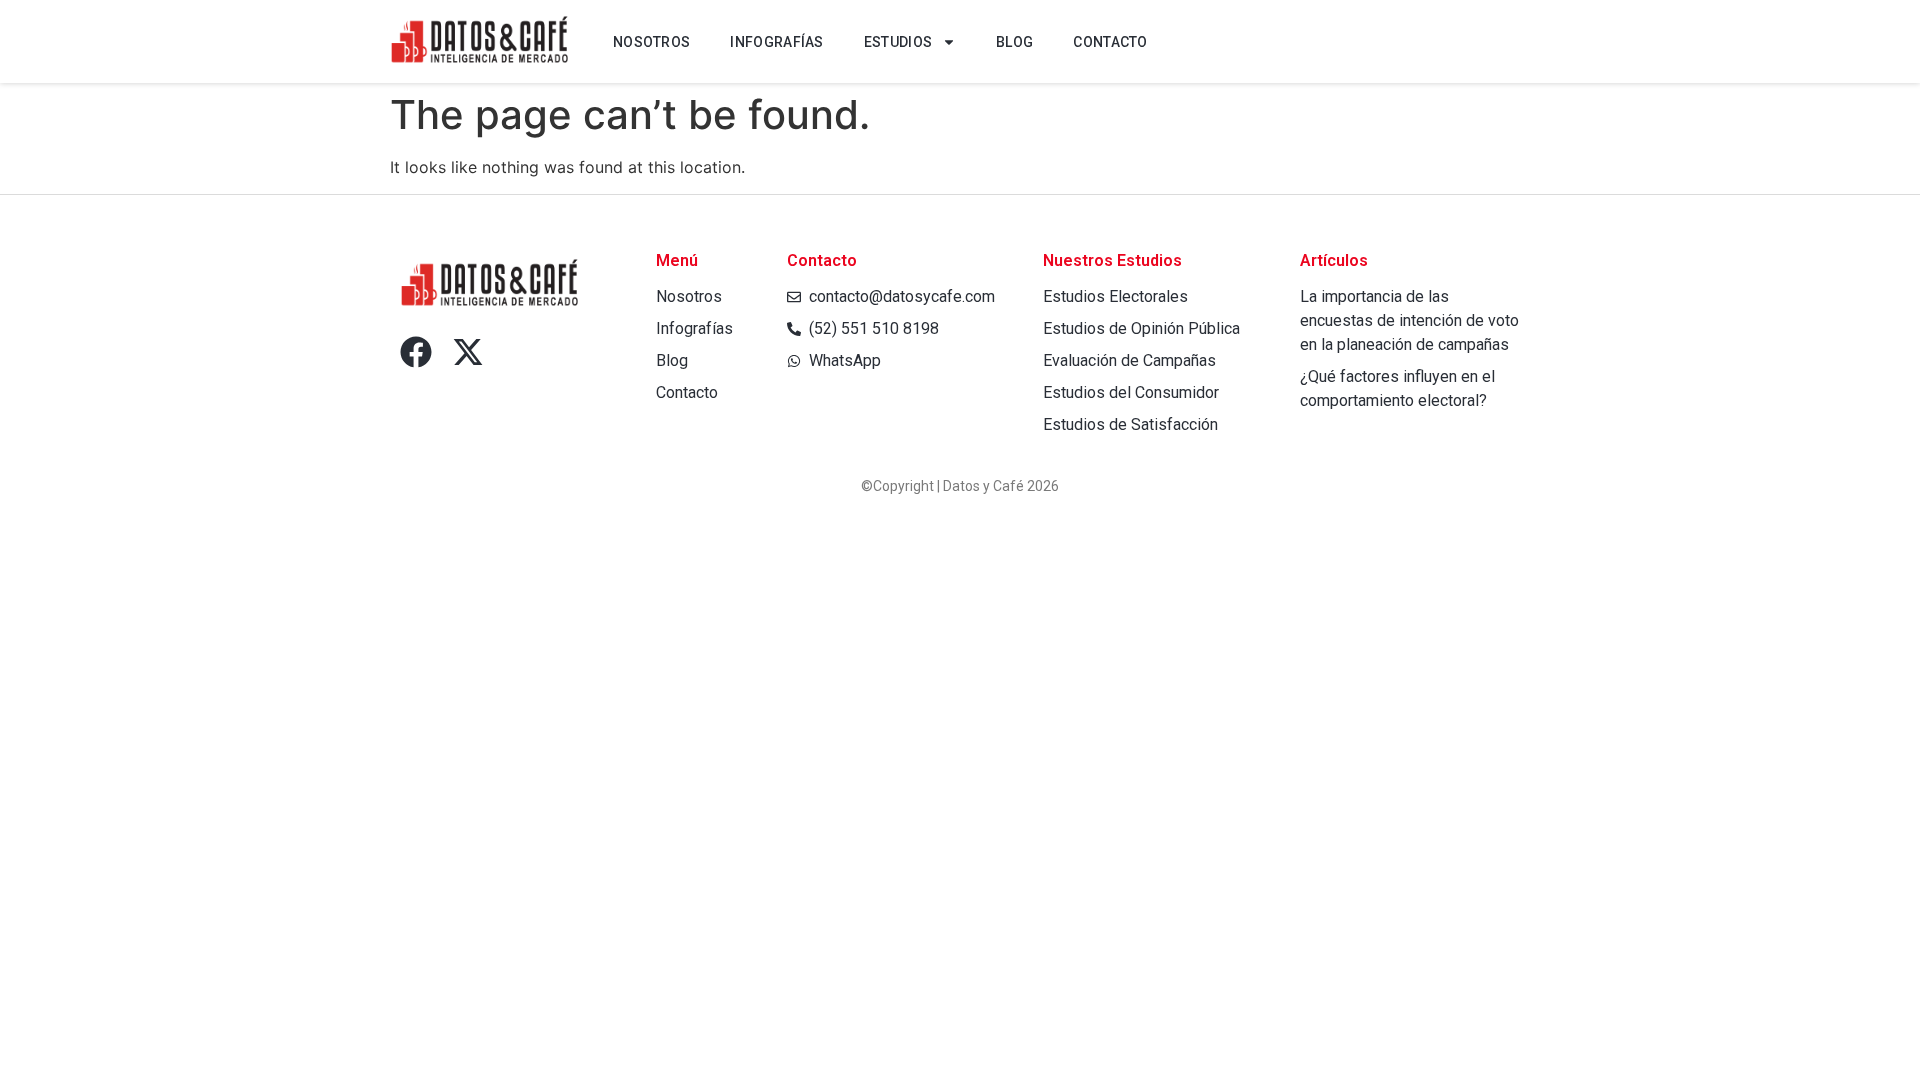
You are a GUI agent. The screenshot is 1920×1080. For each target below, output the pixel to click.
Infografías (776, 42)
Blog (1014, 42)
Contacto (1110, 42)
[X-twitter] (468, 352)
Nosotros (651, 42)
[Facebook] (416, 352)
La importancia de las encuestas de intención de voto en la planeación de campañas (1409, 320)
